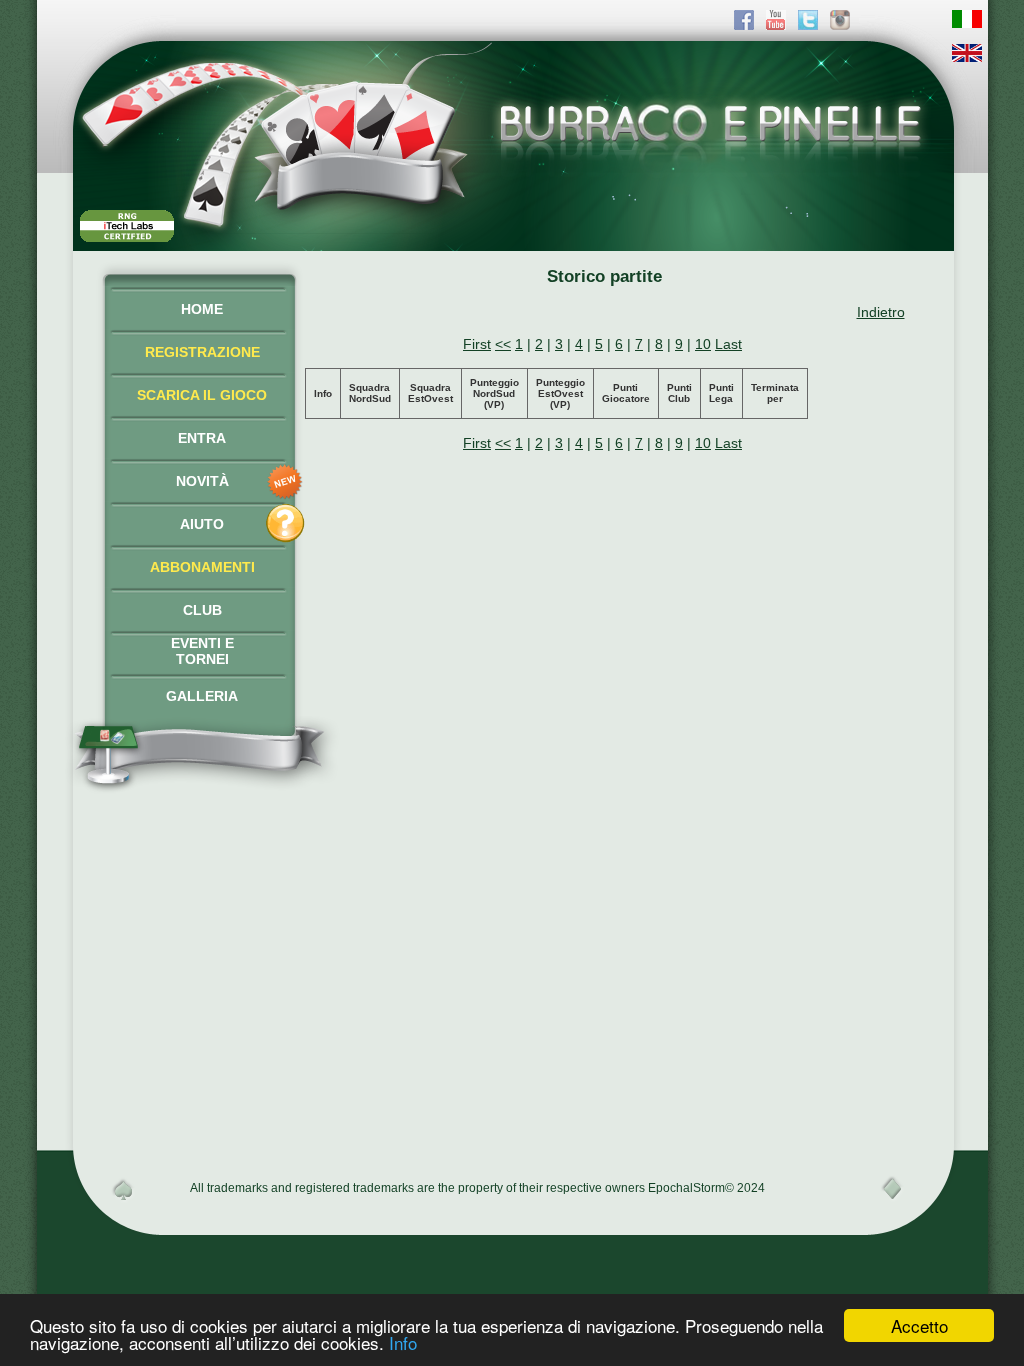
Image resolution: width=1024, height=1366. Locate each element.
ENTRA (202, 438)
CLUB (202, 610)
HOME (202, 309)
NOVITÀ (202, 481)
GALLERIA (202, 696)
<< (503, 344)
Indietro (881, 312)
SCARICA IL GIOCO (202, 395)
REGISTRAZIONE (202, 352)
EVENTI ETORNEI (202, 651)
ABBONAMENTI (202, 567)
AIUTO (202, 524)
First (477, 344)
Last (728, 344)
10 (703, 344)
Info (403, 1342)
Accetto (919, 1325)
